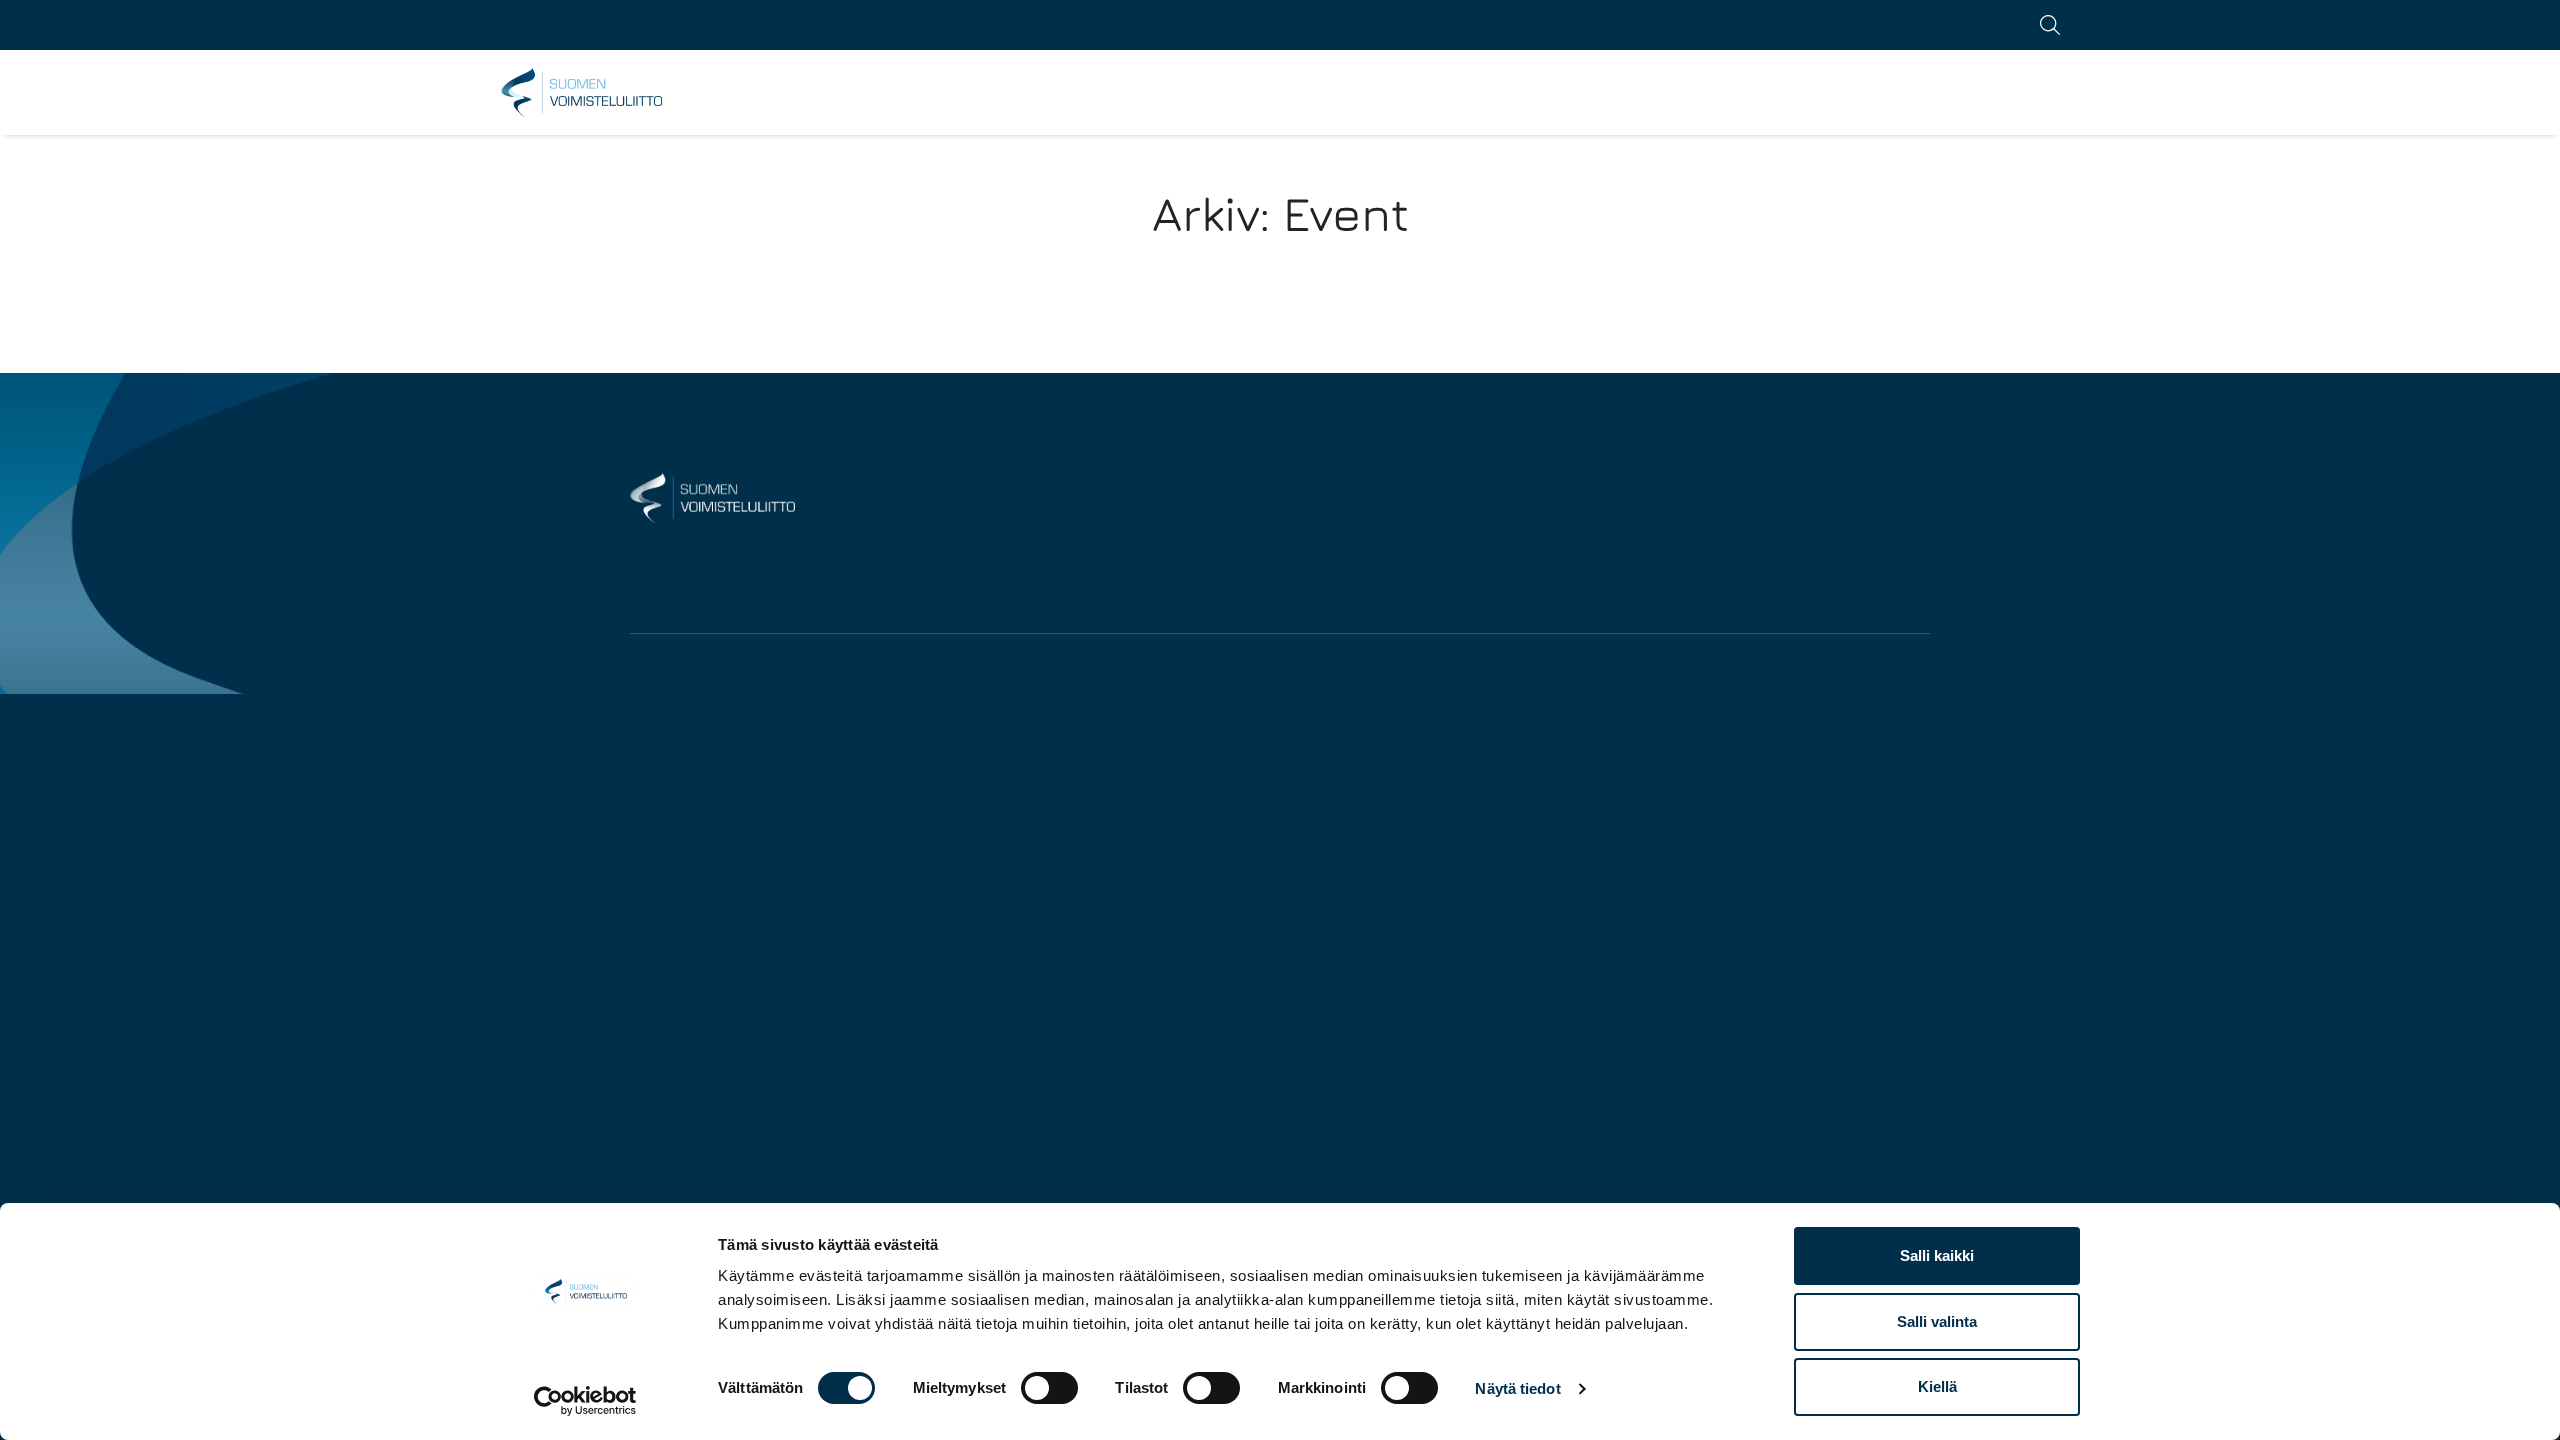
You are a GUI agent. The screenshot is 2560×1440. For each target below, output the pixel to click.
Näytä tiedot (1517, 1388)
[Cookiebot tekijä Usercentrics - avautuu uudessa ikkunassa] (585, 1401)
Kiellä (1937, 1386)
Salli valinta (1937, 1321)
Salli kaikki (1937, 1255)
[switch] (1049, 1388)
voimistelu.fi (582, 93)
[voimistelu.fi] (712, 496)
